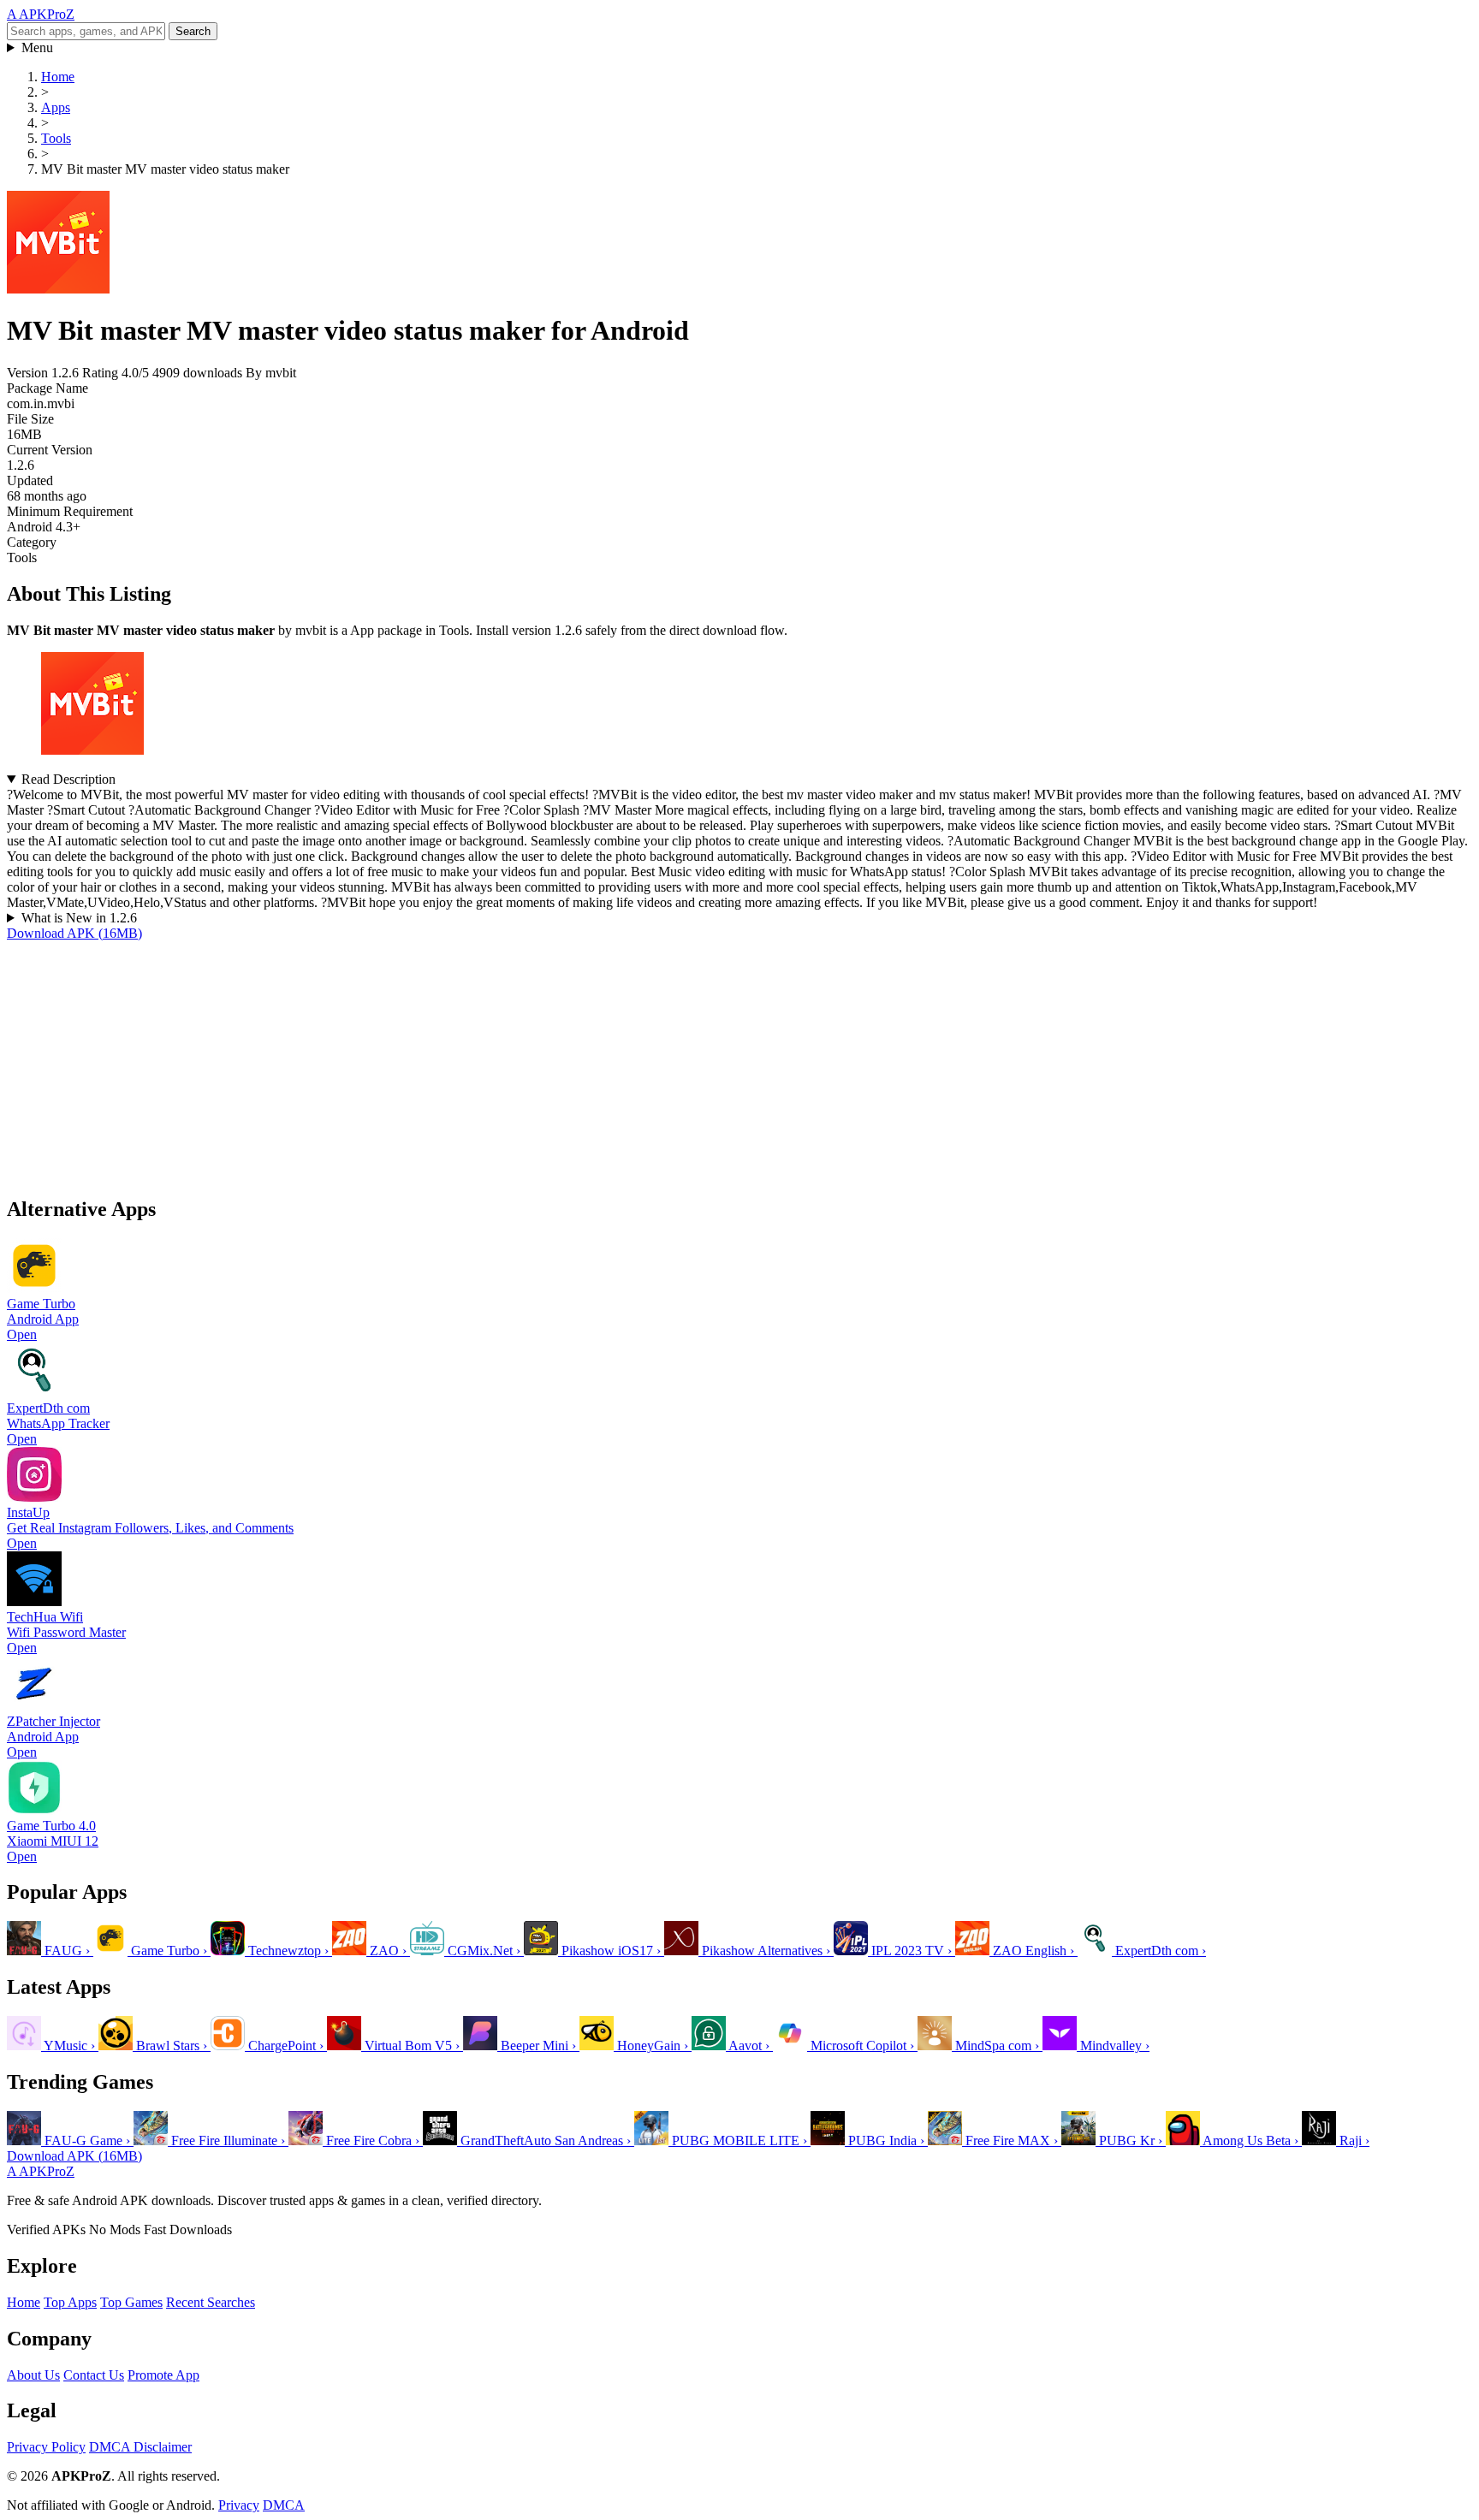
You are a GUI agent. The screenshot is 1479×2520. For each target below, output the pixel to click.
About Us (33, 2375)
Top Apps (70, 2302)
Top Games (131, 2302)
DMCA (284, 2505)
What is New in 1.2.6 (79, 918)
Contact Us (94, 2375)
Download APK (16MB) (74, 933)
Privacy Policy (46, 2447)
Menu (37, 47)
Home (24, 2302)
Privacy (239, 2505)
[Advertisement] (520, 1061)
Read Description (68, 779)
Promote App (163, 2375)
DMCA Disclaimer (140, 2447)
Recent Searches (211, 2302)
